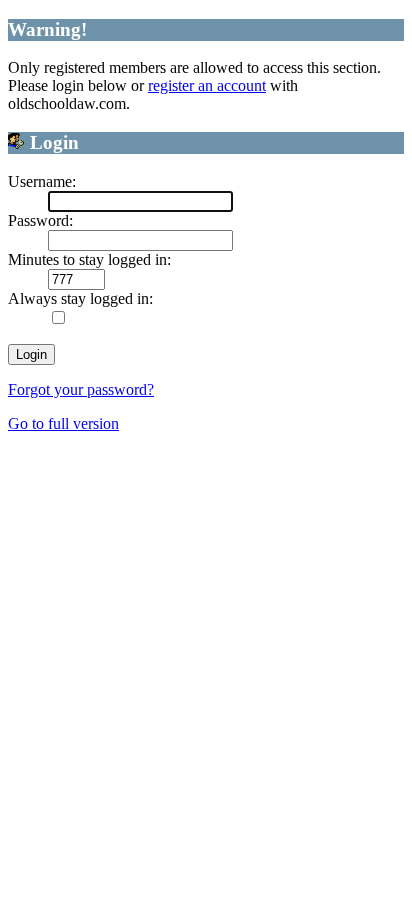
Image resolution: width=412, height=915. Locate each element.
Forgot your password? (81, 389)
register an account (207, 85)
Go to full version (63, 423)
